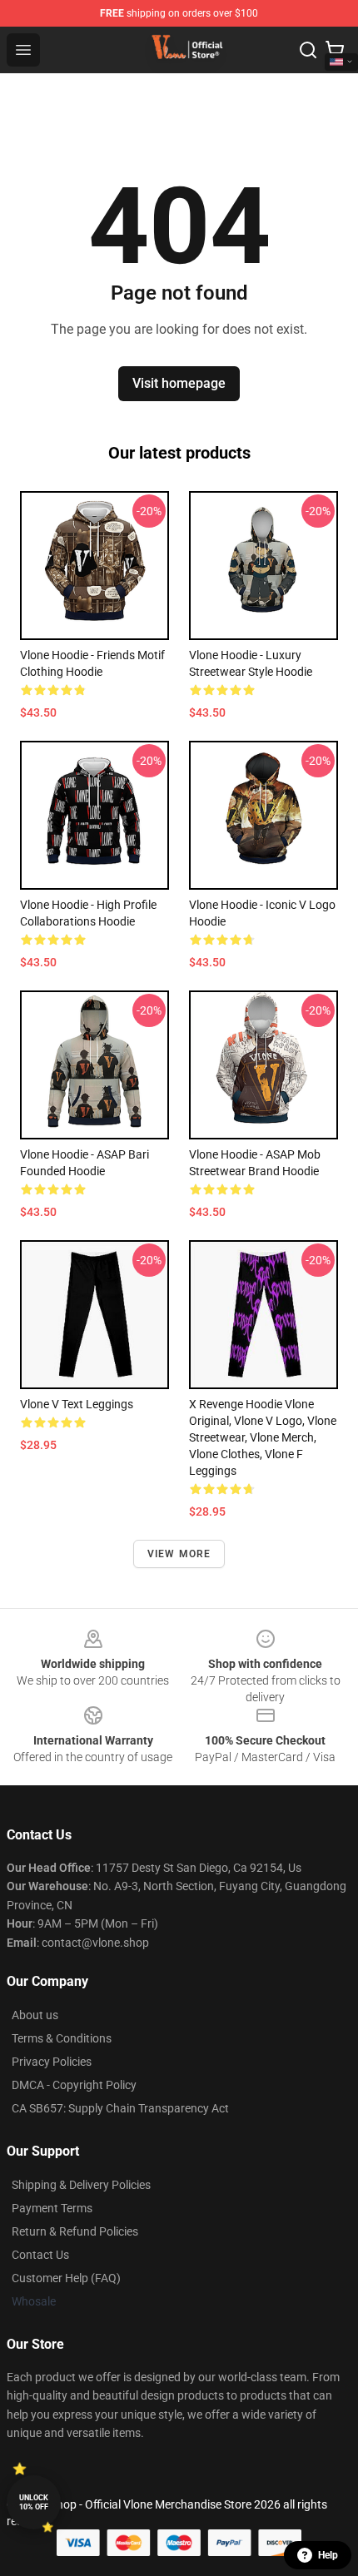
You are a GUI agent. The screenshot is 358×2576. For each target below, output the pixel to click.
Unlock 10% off (34, 2502)
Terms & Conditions (62, 2038)
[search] (308, 50)
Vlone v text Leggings (77, 1404)
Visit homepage (179, 383)
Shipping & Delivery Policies (81, 2185)
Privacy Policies (52, 2062)
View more (179, 1554)
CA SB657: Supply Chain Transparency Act (120, 2108)
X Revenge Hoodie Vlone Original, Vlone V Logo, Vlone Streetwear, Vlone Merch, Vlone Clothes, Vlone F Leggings (263, 1437)
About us (35, 2015)
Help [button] (328, 2555)
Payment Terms (52, 2208)
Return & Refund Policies (75, 2231)
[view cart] (335, 50)
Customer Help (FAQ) (66, 2278)
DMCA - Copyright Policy (74, 2085)
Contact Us (40, 2255)
